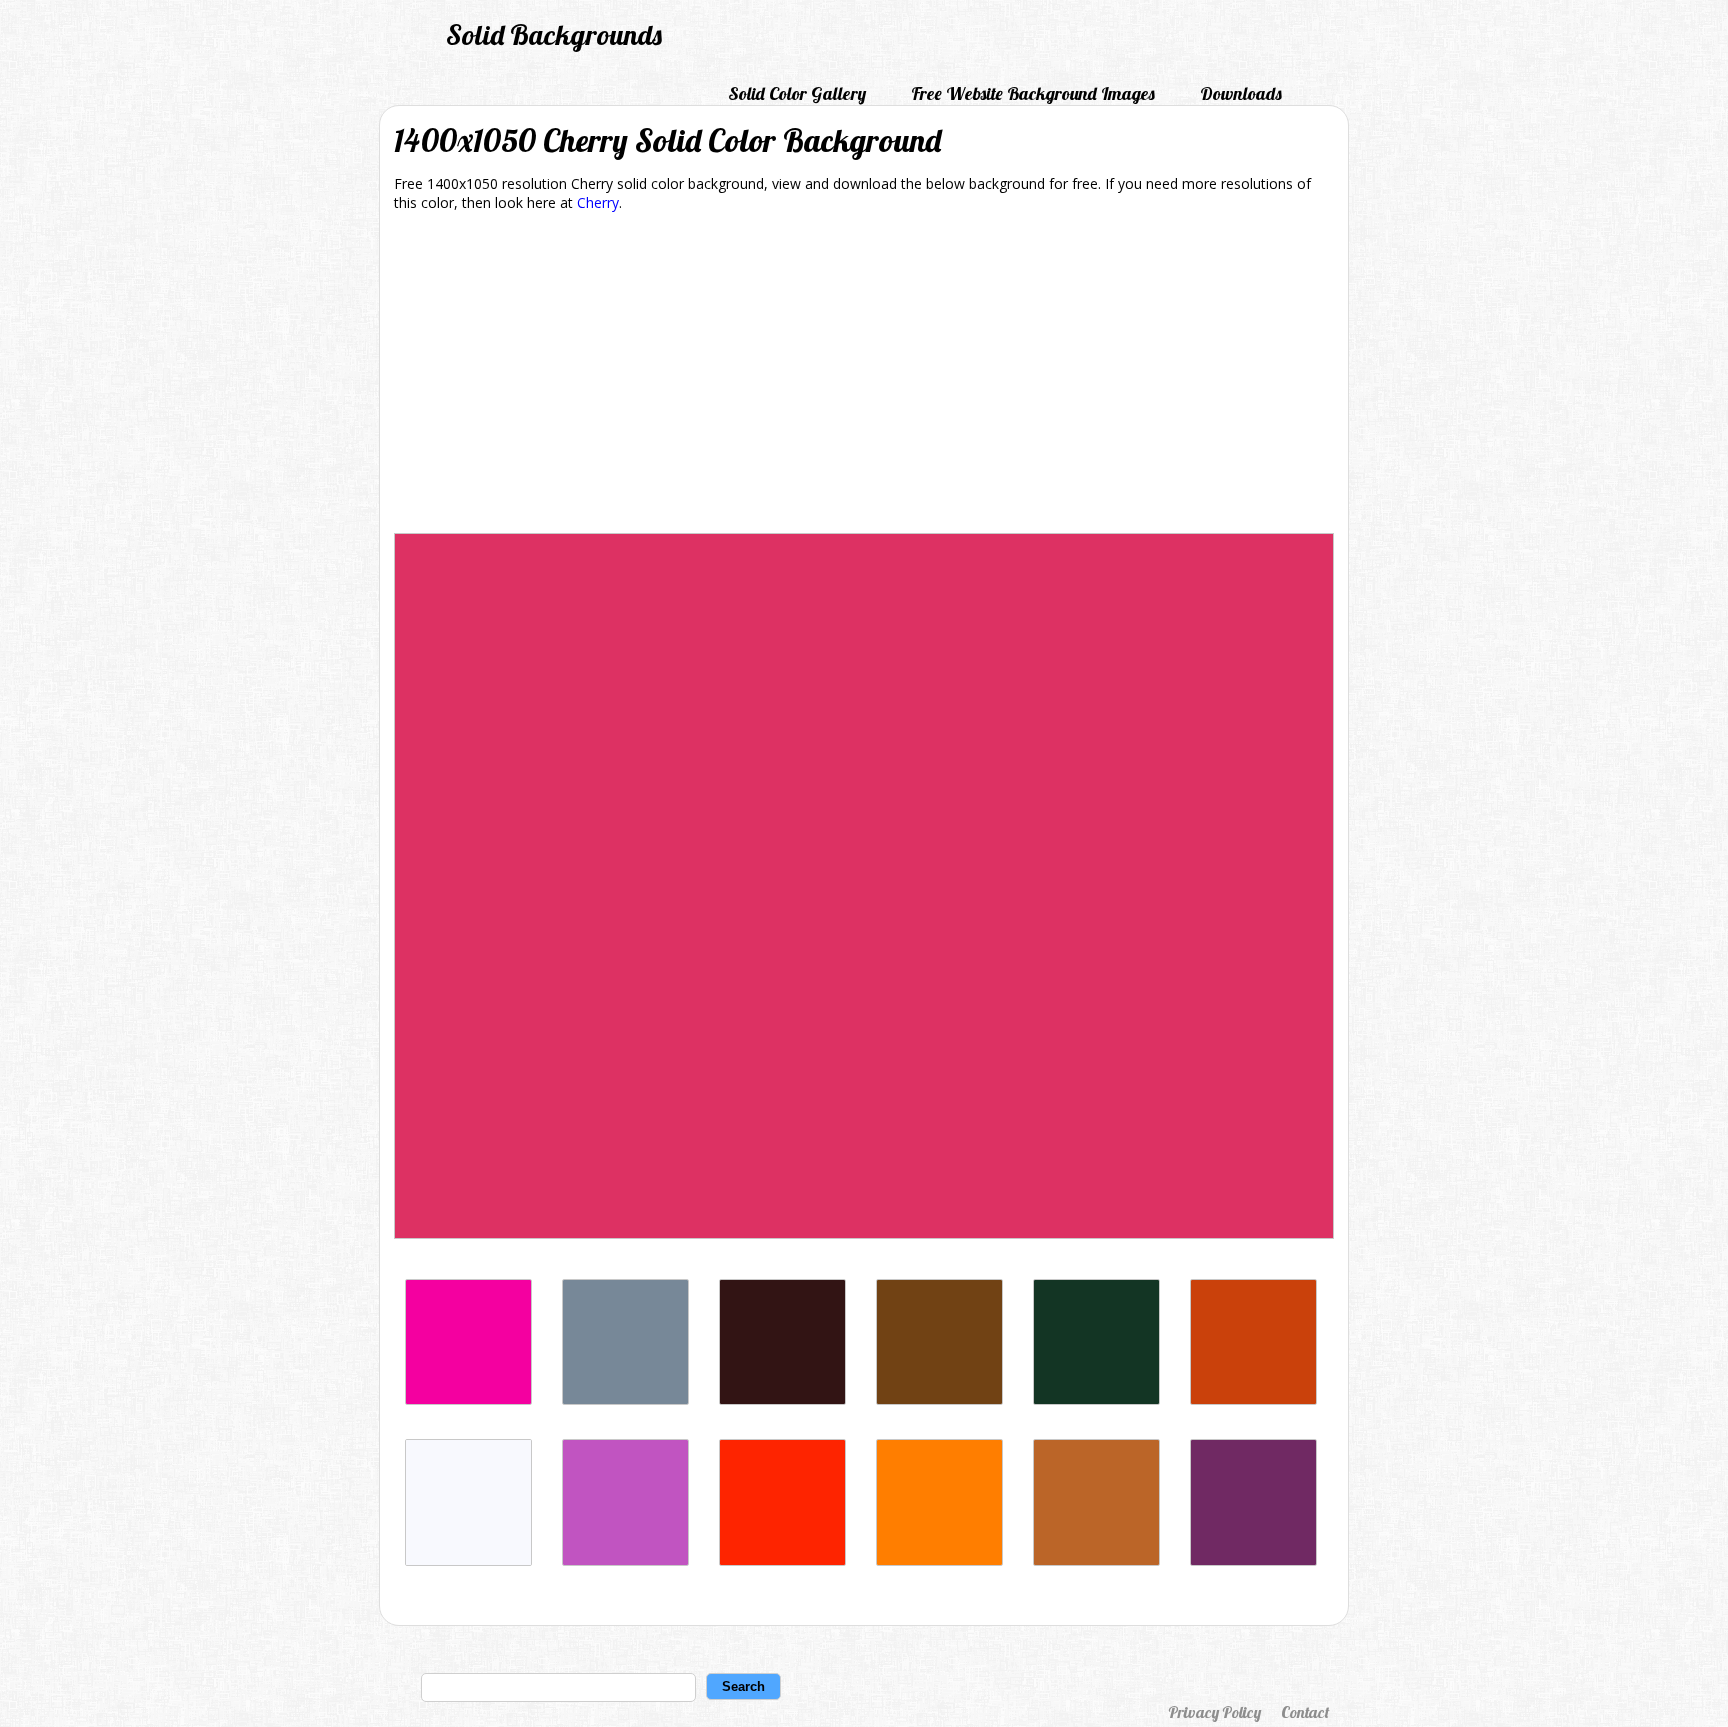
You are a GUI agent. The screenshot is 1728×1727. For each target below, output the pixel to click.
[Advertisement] (864, 376)
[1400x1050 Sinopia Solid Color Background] (1253, 1399)
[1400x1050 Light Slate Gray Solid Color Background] (625, 1399)
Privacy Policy (1214, 1712)
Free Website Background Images (1033, 93)
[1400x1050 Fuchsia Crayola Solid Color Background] (625, 1560)
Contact (1305, 1712)
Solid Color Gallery (797, 93)
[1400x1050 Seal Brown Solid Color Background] (782, 1399)
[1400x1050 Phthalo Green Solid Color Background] (1096, 1399)
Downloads (1241, 93)
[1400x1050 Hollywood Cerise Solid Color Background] (468, 1399)
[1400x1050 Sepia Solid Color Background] (939, 1399)
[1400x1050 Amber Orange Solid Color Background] (939, 1560)
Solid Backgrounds (554, 34)
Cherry (598, 202)
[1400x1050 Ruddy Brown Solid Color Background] (1096, 1560)
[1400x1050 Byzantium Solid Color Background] (1253, 1560)
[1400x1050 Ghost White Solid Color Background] (468, 1560)
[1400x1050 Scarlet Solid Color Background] (782, 1560)
